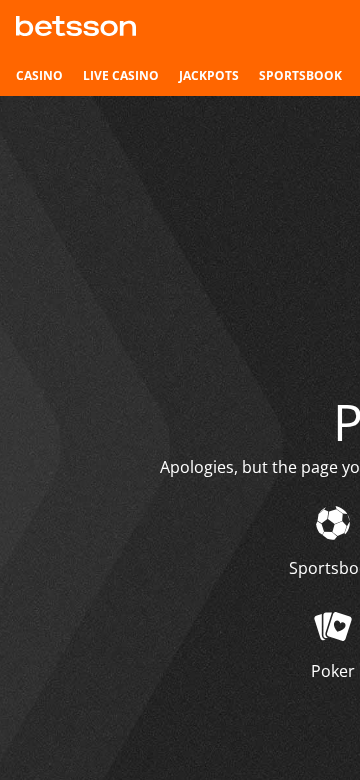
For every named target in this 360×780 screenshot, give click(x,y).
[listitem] (39, 76)
